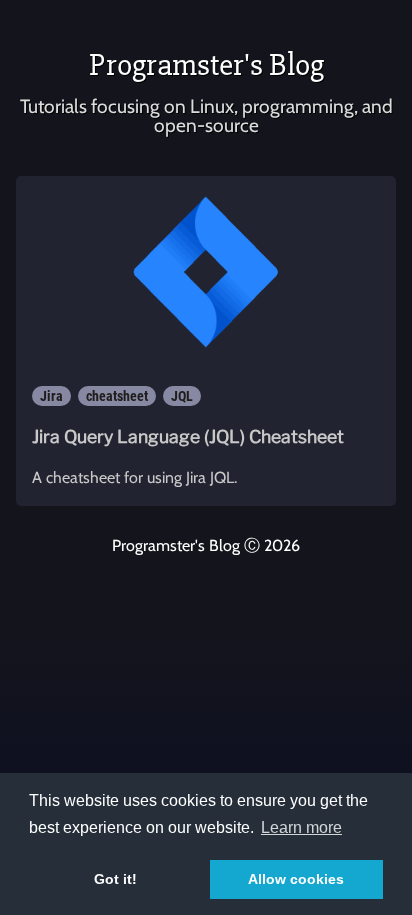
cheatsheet (117, 396)
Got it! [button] (115, 879)
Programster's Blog (206, 64)
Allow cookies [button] (296, 879)
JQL (182, 396)
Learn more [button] (301, 827)
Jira (51, 396)
